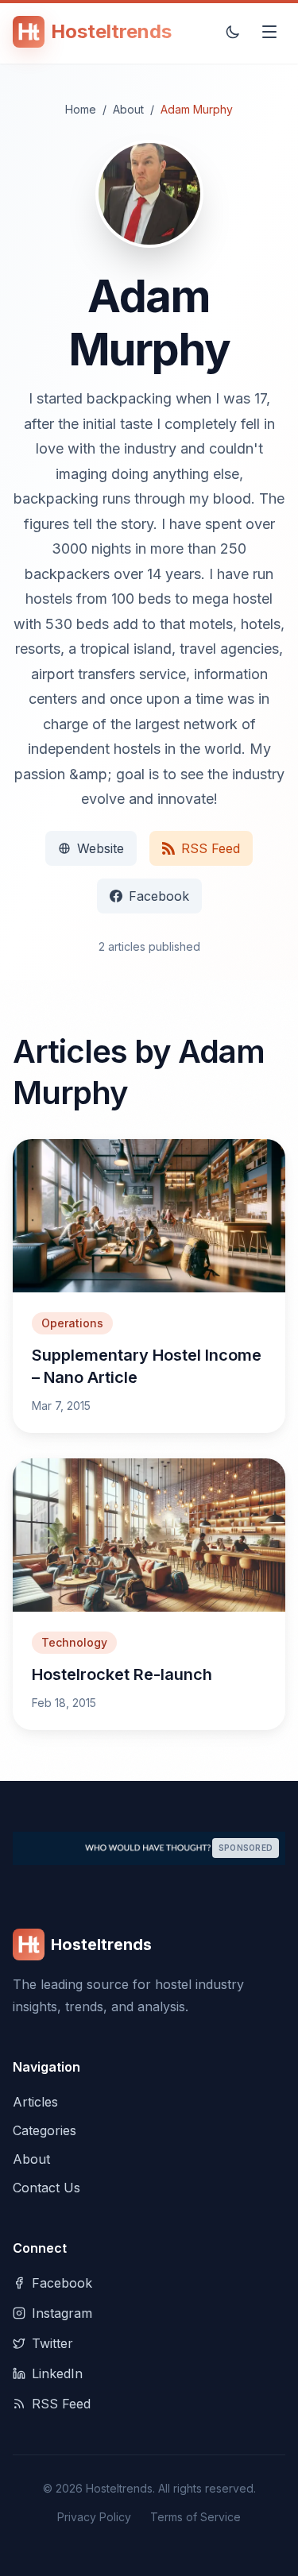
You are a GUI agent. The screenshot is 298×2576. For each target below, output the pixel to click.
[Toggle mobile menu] (269, 32)
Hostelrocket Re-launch (122, 1674)
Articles (35, 2102)
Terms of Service (195, 2517)
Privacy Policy (94, 2517)
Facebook (159, 896)
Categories (45, 2130)
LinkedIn (57, 2373)
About (128, 109)
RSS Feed (211, 848)
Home (81, 109)
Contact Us (46, 2188)
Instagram (62, 2313)
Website (101, 848)
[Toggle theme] (233, 32)
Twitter (52, 2343)
